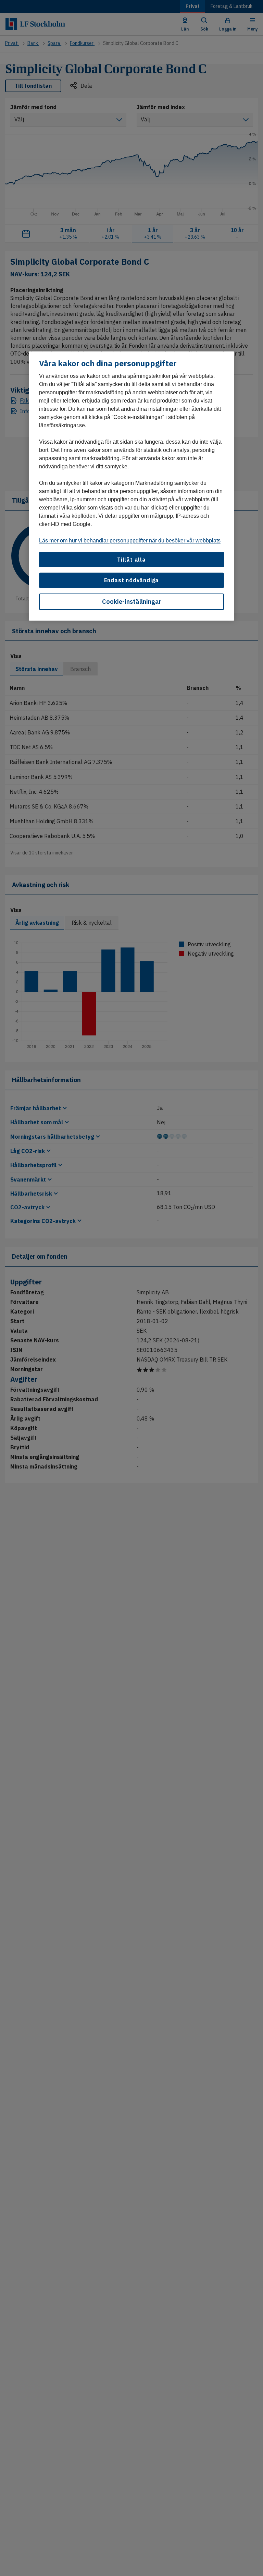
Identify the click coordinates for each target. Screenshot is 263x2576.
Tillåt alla (131, 560)
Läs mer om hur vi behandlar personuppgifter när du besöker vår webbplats (130, 541)
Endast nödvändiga (132, 580)
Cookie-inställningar (132, 602)
